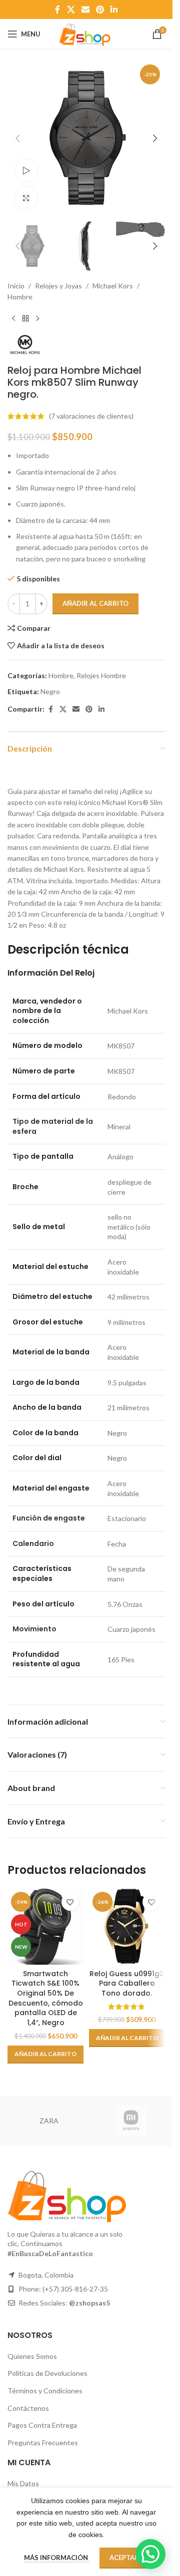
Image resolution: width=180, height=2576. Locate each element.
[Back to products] (25, 319)
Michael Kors (113, 286)
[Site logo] (86, 33)
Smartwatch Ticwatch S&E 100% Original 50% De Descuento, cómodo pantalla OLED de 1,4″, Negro (46, 1998)
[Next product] (37, 319)
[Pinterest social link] (100, 9)
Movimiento (34, 1629)
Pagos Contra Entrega (42, 2425)
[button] (17, 138)
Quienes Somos (32, 2356)
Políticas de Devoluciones (47, 2373)
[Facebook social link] (57, 9)
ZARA (49, 2121)
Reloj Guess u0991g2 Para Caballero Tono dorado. (127, 1983)
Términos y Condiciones (45, 2391)
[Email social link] (85, 9)
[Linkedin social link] (114, 9)
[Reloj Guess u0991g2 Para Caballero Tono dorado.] (127, 1927)
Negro (50, 691)
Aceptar (124, 2558)
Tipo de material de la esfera (53, 1126)
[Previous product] (13, 319)
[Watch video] (26, 170)
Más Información (57, 2558)
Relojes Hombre (101, 675)
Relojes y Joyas (58, 286)
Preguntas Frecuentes (43, 2443)
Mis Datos (23, 2483)
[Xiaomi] (131, 2121)
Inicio (16, 286)
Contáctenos (28, 2408)
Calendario (33, 1544)
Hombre (20, 297)
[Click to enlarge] (26, 198)
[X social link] (71, 9)
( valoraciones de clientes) (91, 416)
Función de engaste (49, 1518)
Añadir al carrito (95, 603)
